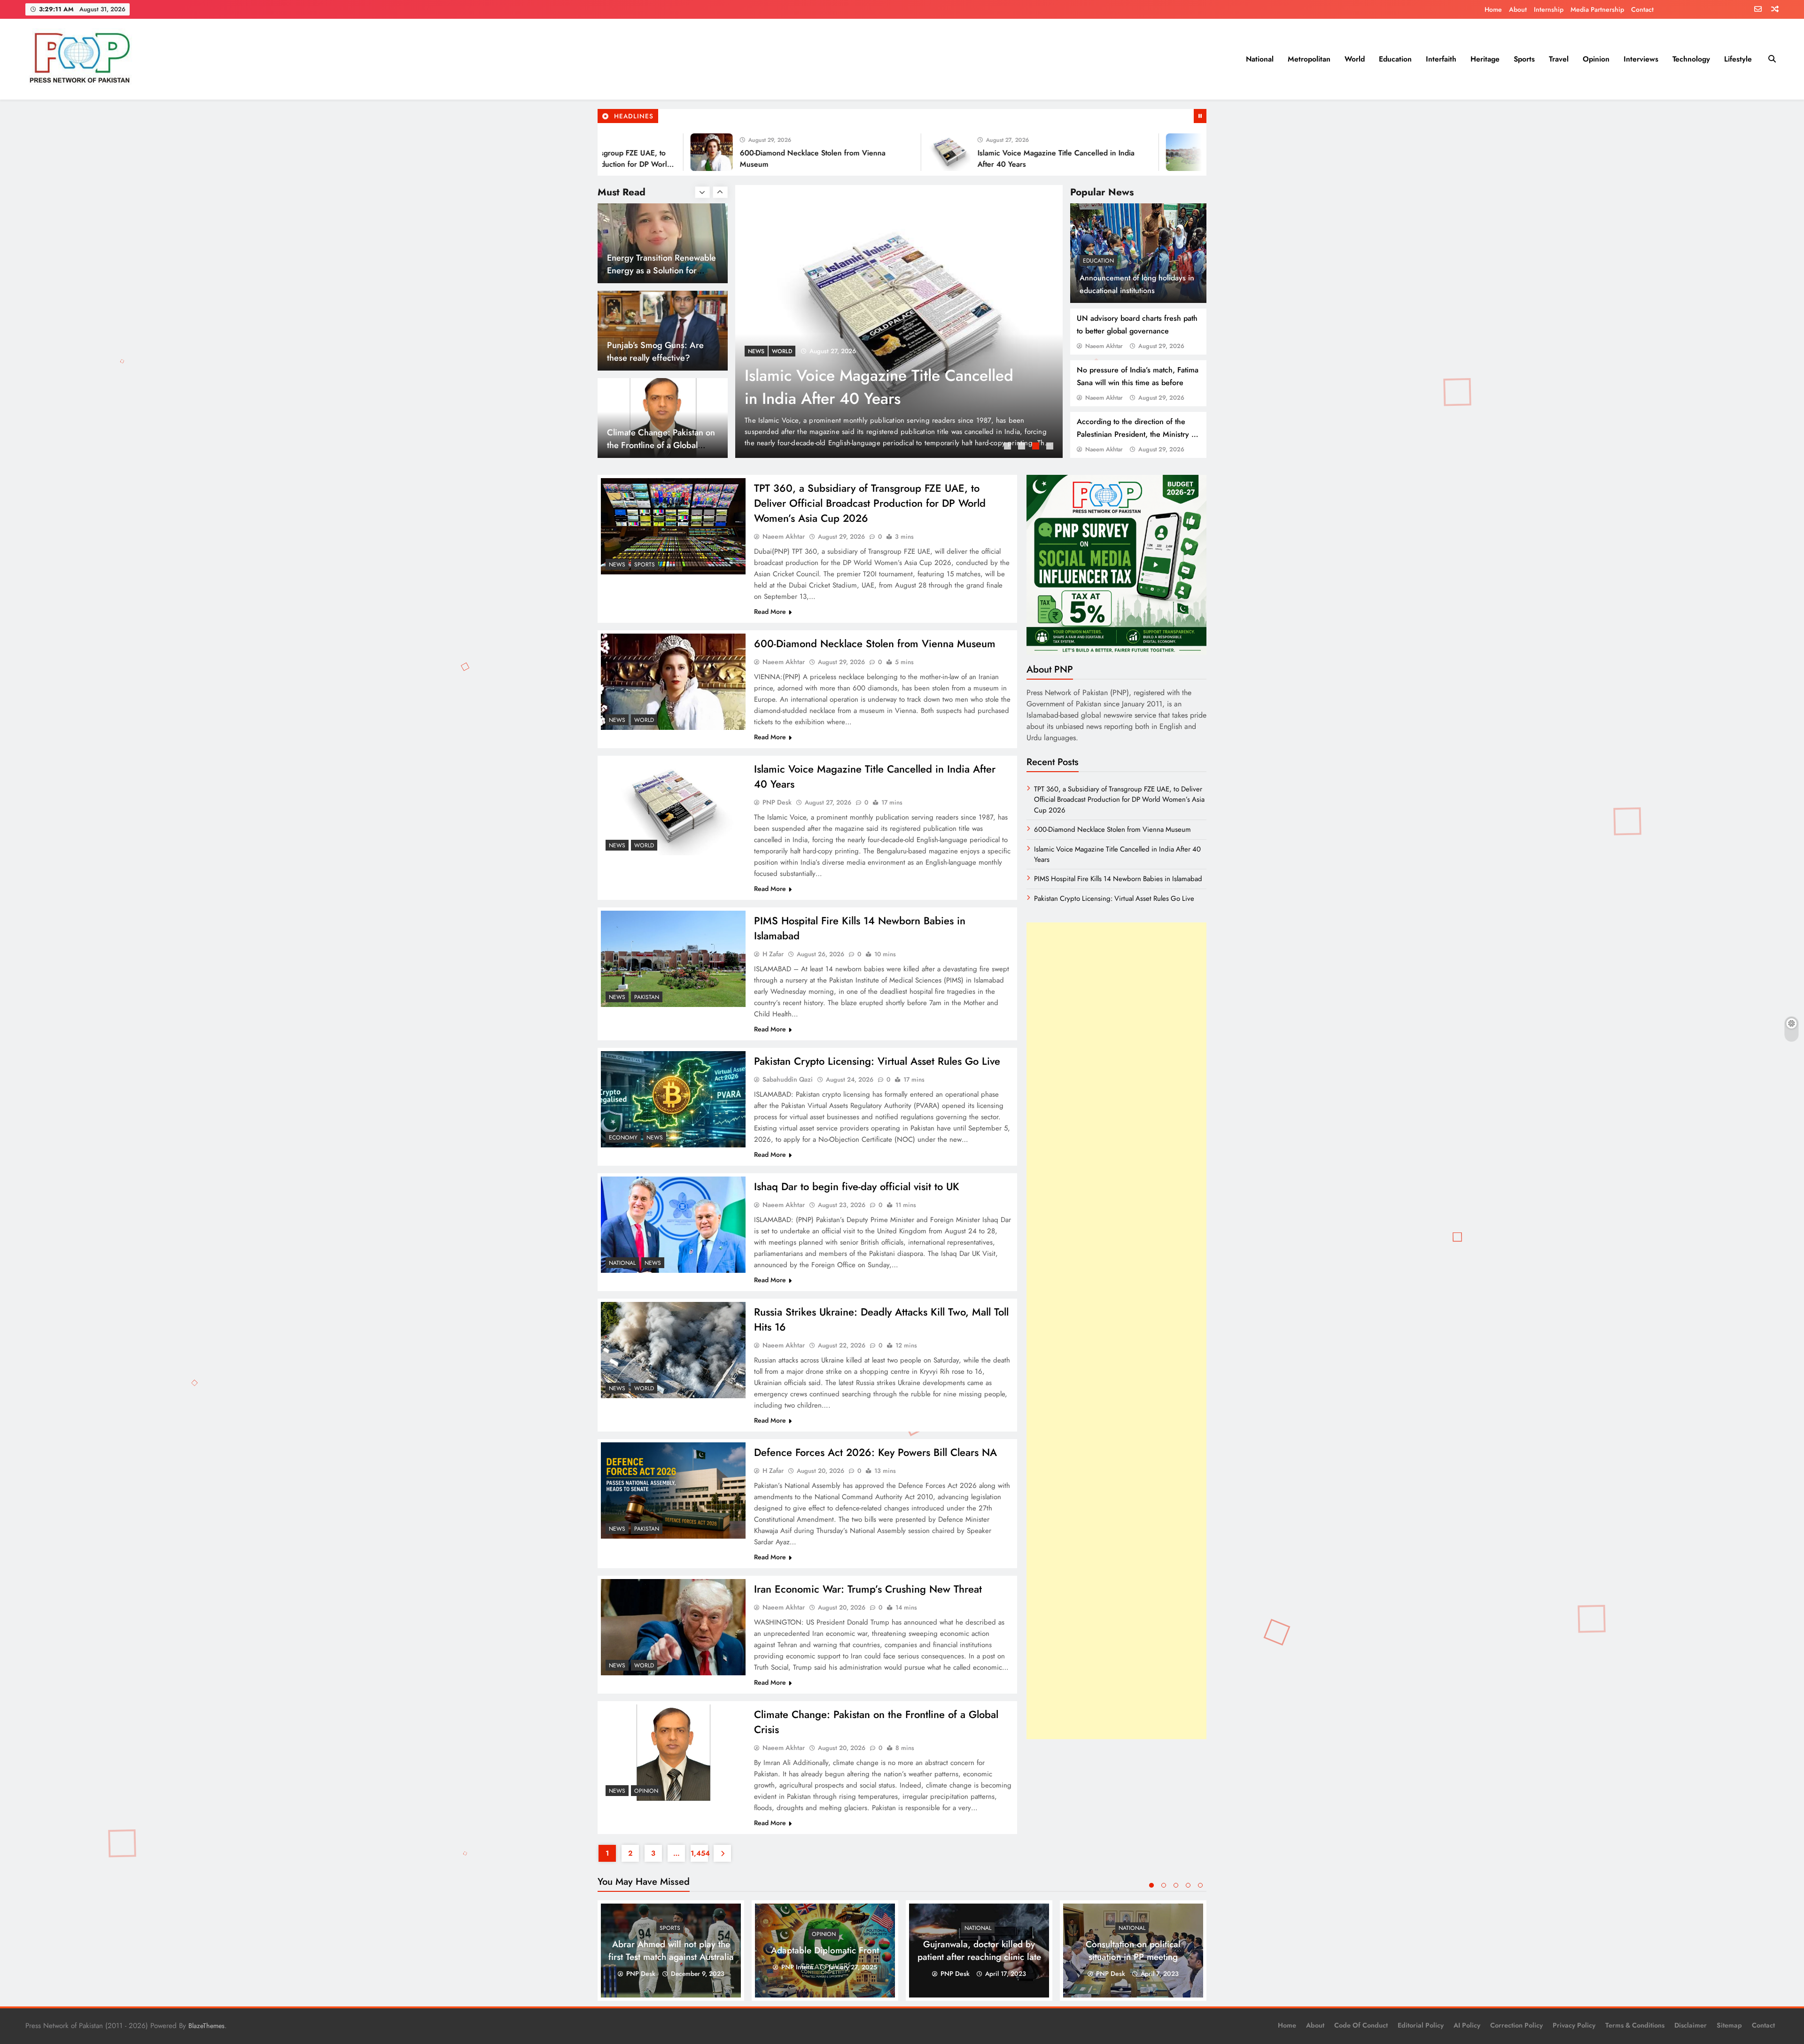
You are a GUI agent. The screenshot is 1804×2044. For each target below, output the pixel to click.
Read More (770, 612)
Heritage (1485, 59)
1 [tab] (1009, 447)
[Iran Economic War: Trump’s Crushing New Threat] (673, 1627)
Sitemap (1729, 2025)
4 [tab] (1051, 447)
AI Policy (1467, 2025)
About (1518, 9)
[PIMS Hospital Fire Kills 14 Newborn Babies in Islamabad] (1090, 152)
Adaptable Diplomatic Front (825, 1950)
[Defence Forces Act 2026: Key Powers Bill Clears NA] (673, 1490)
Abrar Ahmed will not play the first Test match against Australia (671, 1951)
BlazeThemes (206, 2026)
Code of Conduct (1361, 2025)
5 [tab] (1200, 1885)
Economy (623, 1138)
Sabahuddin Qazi (788, 1079)
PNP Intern (797, 1967)
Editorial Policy (1421, 2025)
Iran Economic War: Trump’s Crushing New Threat (868, 1589)
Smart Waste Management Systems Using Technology (657, 439)
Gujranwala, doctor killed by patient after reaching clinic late (979, 1951)
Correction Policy (1516, 2025)
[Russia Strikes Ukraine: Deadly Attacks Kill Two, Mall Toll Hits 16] (673, 1350)
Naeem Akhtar (1104, 346)
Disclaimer (1691, 2025)
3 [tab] (1037, 447)
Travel (1559, 59)
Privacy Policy (1574, 2025)
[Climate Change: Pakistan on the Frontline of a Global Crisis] (673, 1753)
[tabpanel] (899, 321)
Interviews (1641, 59)
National (1260, 59)
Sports (1524, 59)
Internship (1549, 9)
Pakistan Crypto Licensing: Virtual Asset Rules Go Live (877, 1061)
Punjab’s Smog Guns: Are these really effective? (655, 264)
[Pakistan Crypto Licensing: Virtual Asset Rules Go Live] (673, 1099)
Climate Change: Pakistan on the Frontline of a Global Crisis (661, 358)
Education (1395, 59)
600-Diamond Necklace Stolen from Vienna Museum (875, 643)
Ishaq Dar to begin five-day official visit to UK (857, 1186)
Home (1493, 9)
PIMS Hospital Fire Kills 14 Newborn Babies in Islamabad (1118, 879)
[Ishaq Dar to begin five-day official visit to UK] (673, 1225)
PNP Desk (777, 802)
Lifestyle (1738, 59)
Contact (1642, 9)
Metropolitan (1309, 59)
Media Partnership (1597, 9)
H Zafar (773, 954)
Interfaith (1441, 59)
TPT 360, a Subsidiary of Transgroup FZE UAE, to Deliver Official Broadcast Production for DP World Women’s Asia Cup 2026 (870, 503)
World (1355, 59)
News (756, 351)
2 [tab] (1023, 447)
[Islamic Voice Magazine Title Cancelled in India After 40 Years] (852, 152)
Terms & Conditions (1635, 2025)
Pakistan (647, 997)
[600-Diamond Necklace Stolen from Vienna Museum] (614, 152)
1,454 (699, 1853)
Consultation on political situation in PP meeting (1133, 1951)
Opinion (1596, 59)
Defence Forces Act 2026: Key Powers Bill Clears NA (875, 1452)
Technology (1691, 59)
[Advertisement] (1116, 1331)
